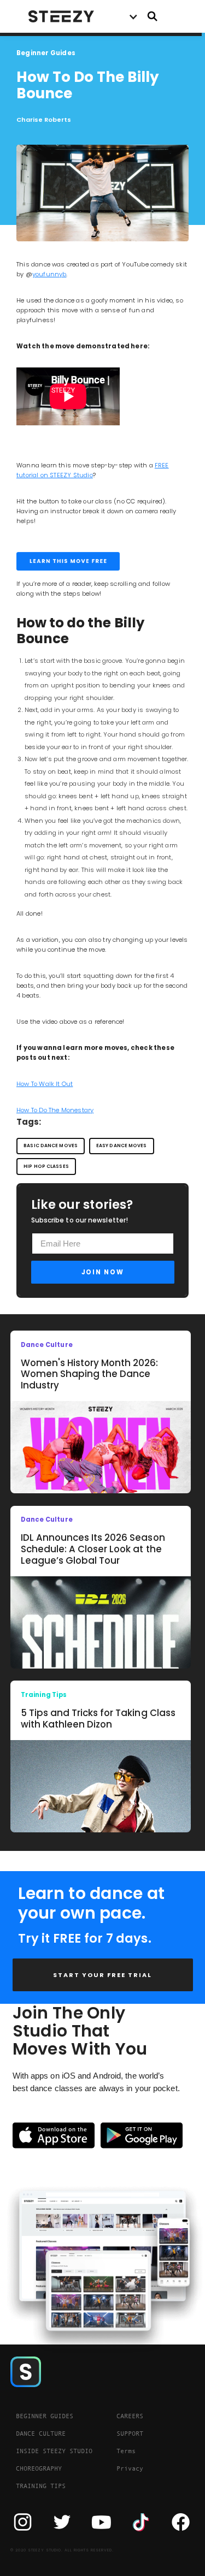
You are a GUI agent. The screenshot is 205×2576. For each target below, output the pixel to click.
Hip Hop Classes (46, 1166)
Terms (126, 2451)
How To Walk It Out (45, 1084)
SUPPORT (130, 2433)
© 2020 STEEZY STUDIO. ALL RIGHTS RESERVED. (62, 2550)
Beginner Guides (46, 53)
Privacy (130, 2468)
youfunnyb (49, 274)
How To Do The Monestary (55, 1110)
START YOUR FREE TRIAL (102, 1975)
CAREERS (130, 2416)
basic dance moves (51, 1145)
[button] (133, 16)
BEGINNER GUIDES (45, 2416)
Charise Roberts (44, 120)
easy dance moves (122, 1145)
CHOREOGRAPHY (39, 2468)
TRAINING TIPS (41, 2486)
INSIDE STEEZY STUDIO (54, 2451)
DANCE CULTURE (41, 2433)
